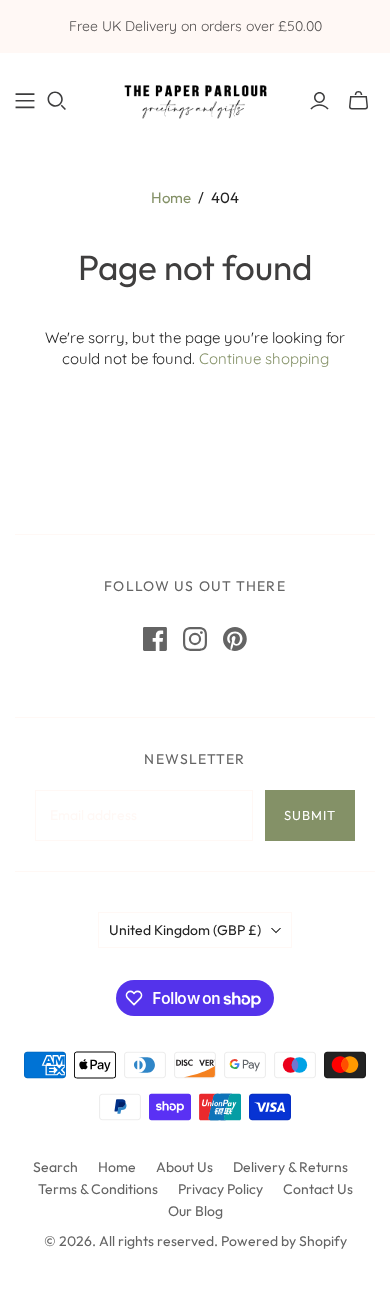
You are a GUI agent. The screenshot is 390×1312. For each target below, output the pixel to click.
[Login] (319, 101)
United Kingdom (185, 930)
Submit (310, 815)
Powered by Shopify (284, 1241)
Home (171, 197)
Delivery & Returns (290, 1167)
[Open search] (57, 101)
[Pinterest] (235, 639)
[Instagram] (195, 639)
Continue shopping (264, 358)
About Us (184, 1167)
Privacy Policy (220, 1189)
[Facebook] (155, 639)
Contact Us (318, 1189)
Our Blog (195, 1211)
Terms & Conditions (98, 1189)
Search (55, 1167)
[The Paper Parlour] (195, 96)
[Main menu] (25, 101)
